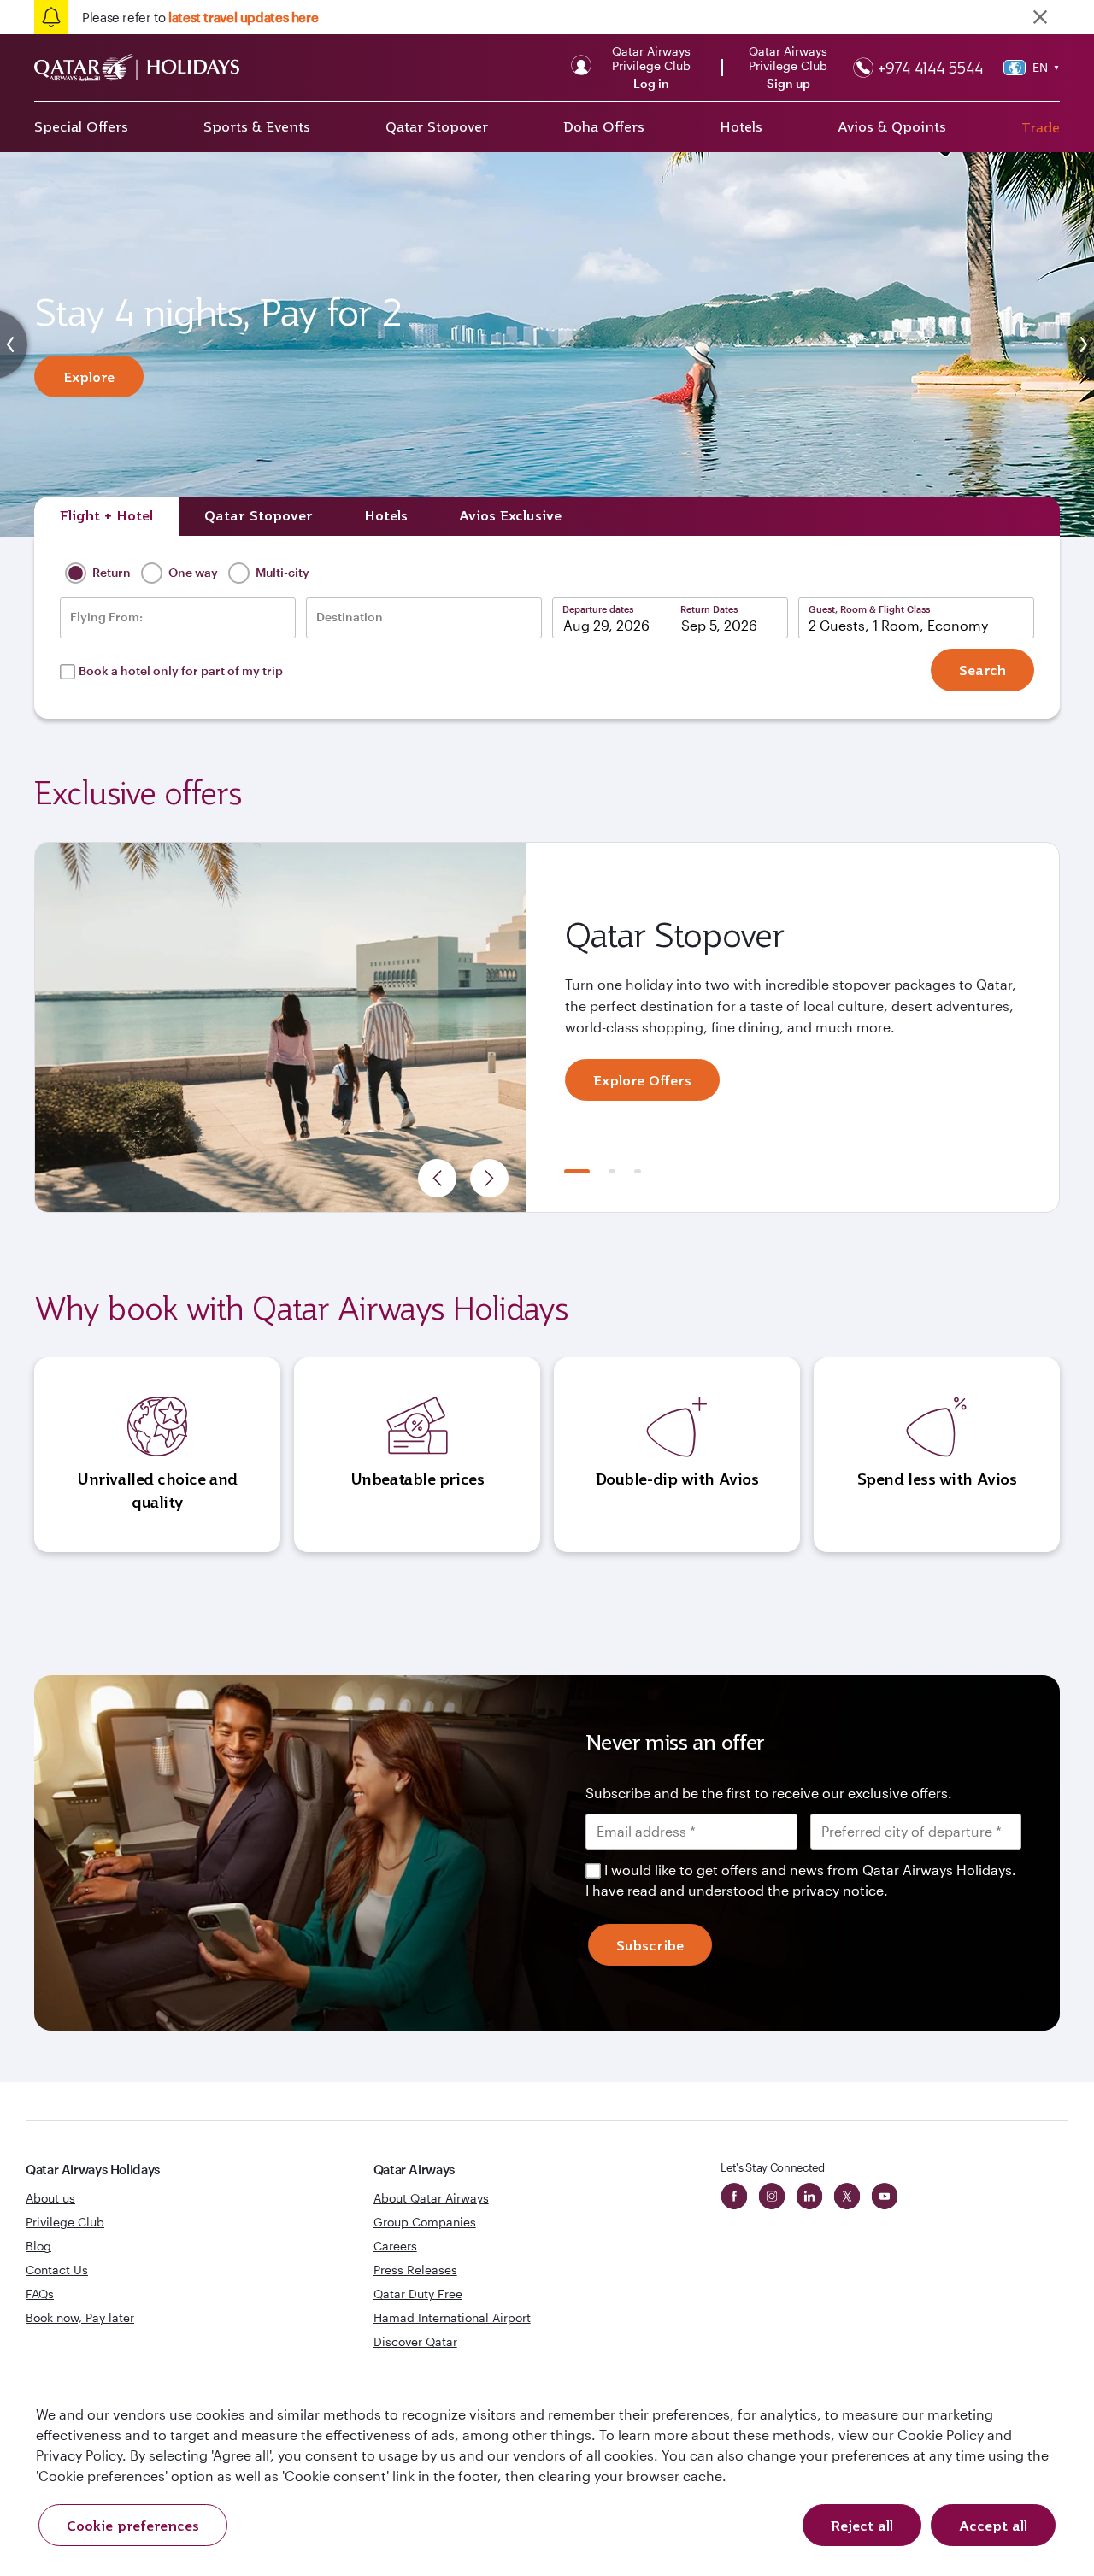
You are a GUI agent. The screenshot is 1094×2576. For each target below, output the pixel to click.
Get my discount (391, 1484)
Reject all (862, 2526)
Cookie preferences (133, 2526)
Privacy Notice (401, 1429)
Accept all (993, 2526)
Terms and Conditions (488, 1409)
